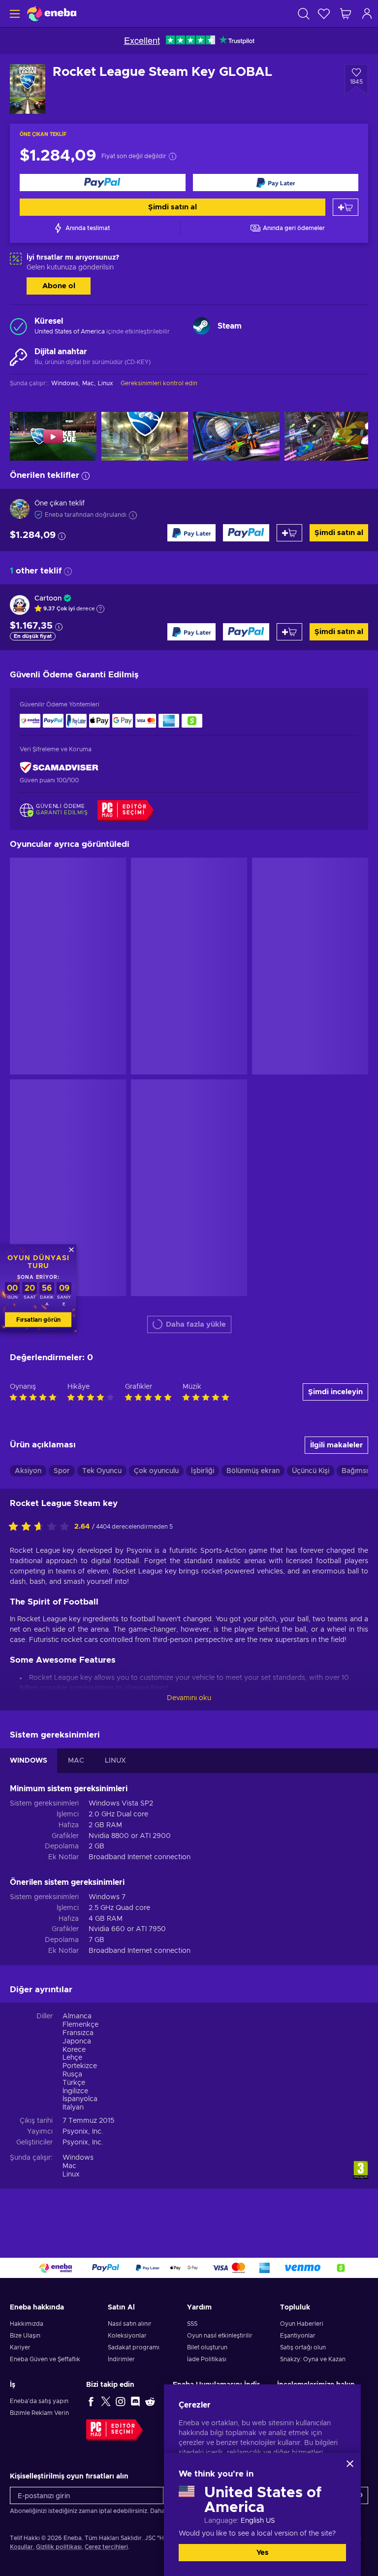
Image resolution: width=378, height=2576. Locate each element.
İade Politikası (207, 2359)
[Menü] (14, 14)
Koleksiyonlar (127, 2336)
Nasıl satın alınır (130, 2324)
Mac (69, 2166)
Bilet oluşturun (207, 2347)
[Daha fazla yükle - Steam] (202, 326)
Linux (71, 2175)
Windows (78, 2158)
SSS (192, 2324)
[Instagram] (121, 2401)
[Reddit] (150, 2401)
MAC (76, 1761)
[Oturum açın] (367, 14)
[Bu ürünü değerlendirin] (41, 1527)
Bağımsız (356, 1471)
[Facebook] (91, 2401)
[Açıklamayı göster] (100, 609)
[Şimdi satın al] (103, 183)
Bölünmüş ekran (253, 1471)
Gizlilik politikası (59, 2547)
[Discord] (135, 2401)
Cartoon (48, 599)
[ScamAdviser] (59, 767)
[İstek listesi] (324, 14)
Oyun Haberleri (302, 2324)
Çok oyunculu (156, 1471)
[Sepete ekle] (346, 207)
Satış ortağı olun (303, 2347)
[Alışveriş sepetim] (346, 14)
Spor (62, 1471)
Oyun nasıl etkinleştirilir (220, 2336)
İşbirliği (203, 1471)
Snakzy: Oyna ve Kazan (313, 2359)
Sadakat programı (134, 2347)
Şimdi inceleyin (335, 1392)
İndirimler (121, 2359)
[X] (106, 2401)
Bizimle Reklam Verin (39, 2413)
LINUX (115, 1761)
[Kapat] (350, 2464)
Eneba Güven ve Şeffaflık (45, 2359)
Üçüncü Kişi (311, 1471)
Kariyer (20, 2347)
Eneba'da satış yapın (39, 2401)
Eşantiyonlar (298, 2336)
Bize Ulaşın (25, 2336)
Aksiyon (28, 1471)
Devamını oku (189, 1698)
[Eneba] (52, 14)
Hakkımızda (27, 2324)
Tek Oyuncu (102, 1471)
